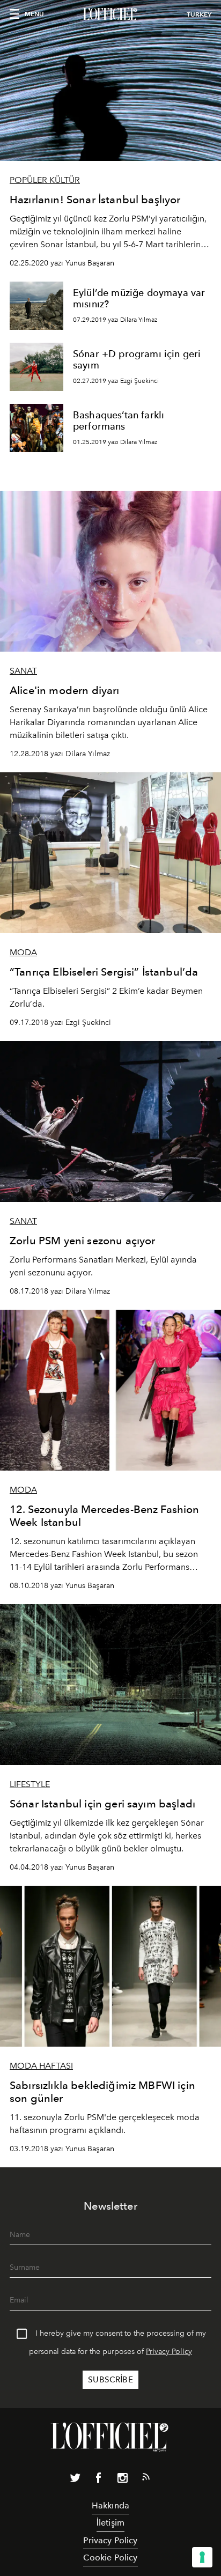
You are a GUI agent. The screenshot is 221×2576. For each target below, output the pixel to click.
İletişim (110, 2523)
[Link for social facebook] (99, 2480)
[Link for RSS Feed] (146, 2479)
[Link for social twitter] (75, 2480)
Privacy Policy (169, 2352)
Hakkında (110, 2505)
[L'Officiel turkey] (110, 14)
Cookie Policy (110, 2557)
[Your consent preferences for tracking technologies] (202, 2557)
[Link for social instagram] (122, 2480)
